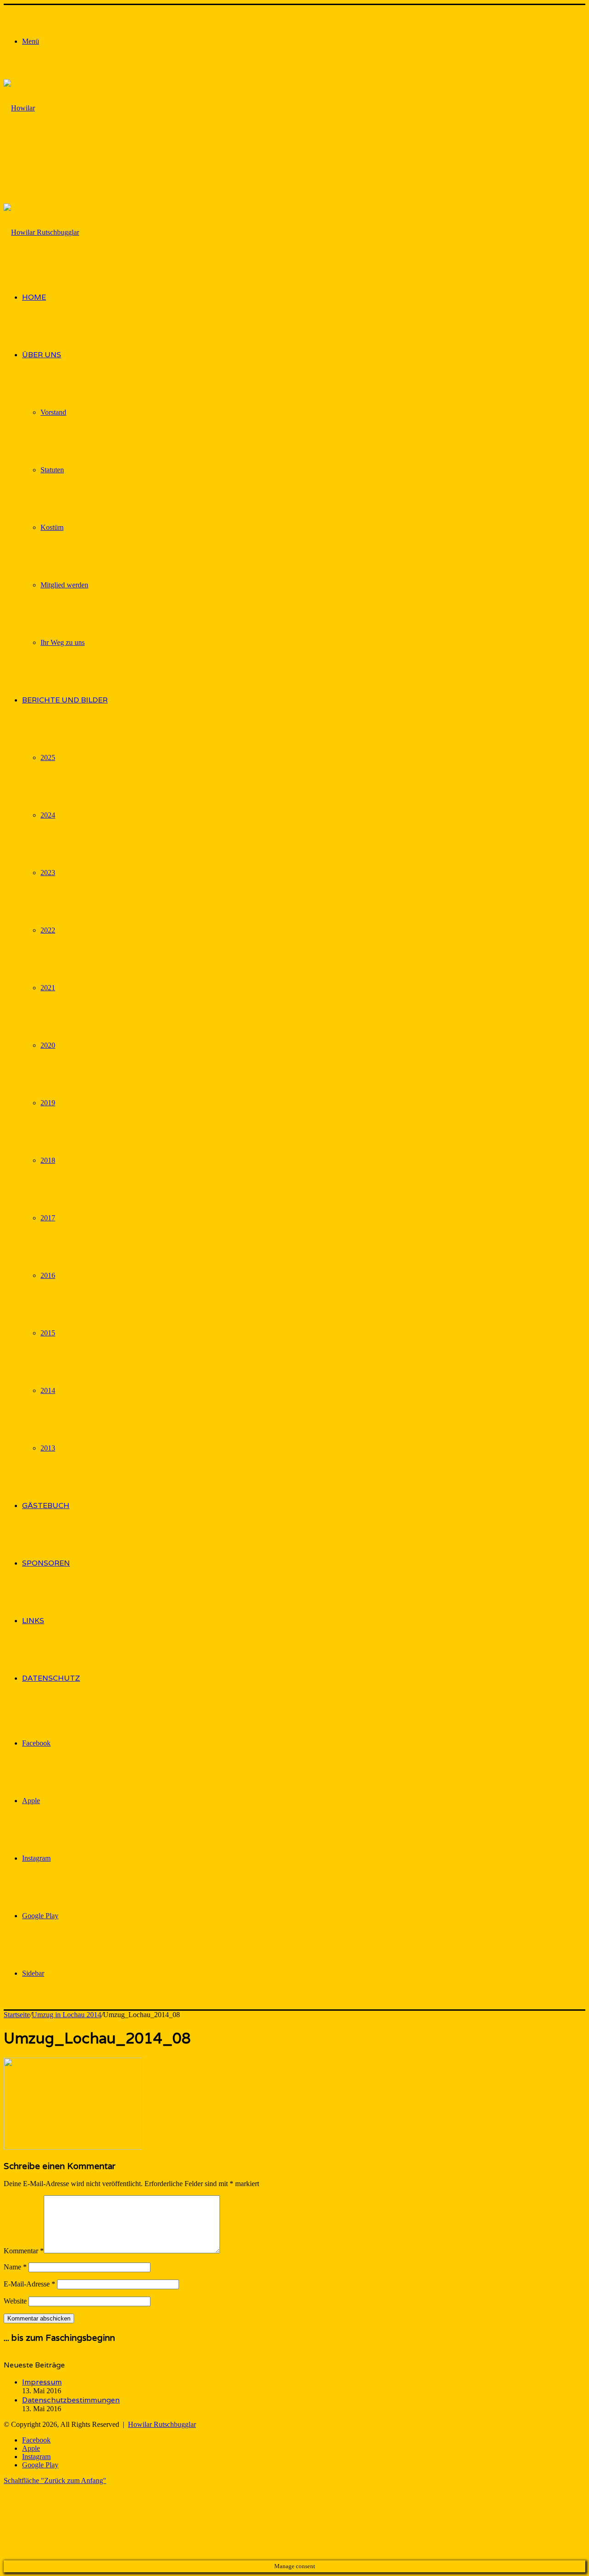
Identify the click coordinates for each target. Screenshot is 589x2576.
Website (15, 2301)
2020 (48, 1045)
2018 (48, 1160)
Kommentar (24, 2251)
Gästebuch (46, 1506)
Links (33, 1621)
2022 (48, 930)
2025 (48, 757)
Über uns (42, 355)
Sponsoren (46, 1563)
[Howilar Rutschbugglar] (25, 165)
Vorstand (53, 412)
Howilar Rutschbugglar (162, 2424)
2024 (48, 815)
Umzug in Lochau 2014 (66, 2015)
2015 (48, 1333)
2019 (48, 1103)
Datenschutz (51, 1678)
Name (15, 2267)
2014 (48, 1390)
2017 (48, 1218)
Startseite (17, 2015)
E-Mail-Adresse (29, 2284)
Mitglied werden (64, 585)
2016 (48, 1275)
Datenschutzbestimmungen (71, 2400)
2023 (48, 873)
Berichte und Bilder (65, 700)
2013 (48, 1448)
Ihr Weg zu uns (63, 642)
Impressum (42, 2382)
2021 (48, 988)
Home (34, 297)
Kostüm (52, 527)
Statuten (52, 470)
